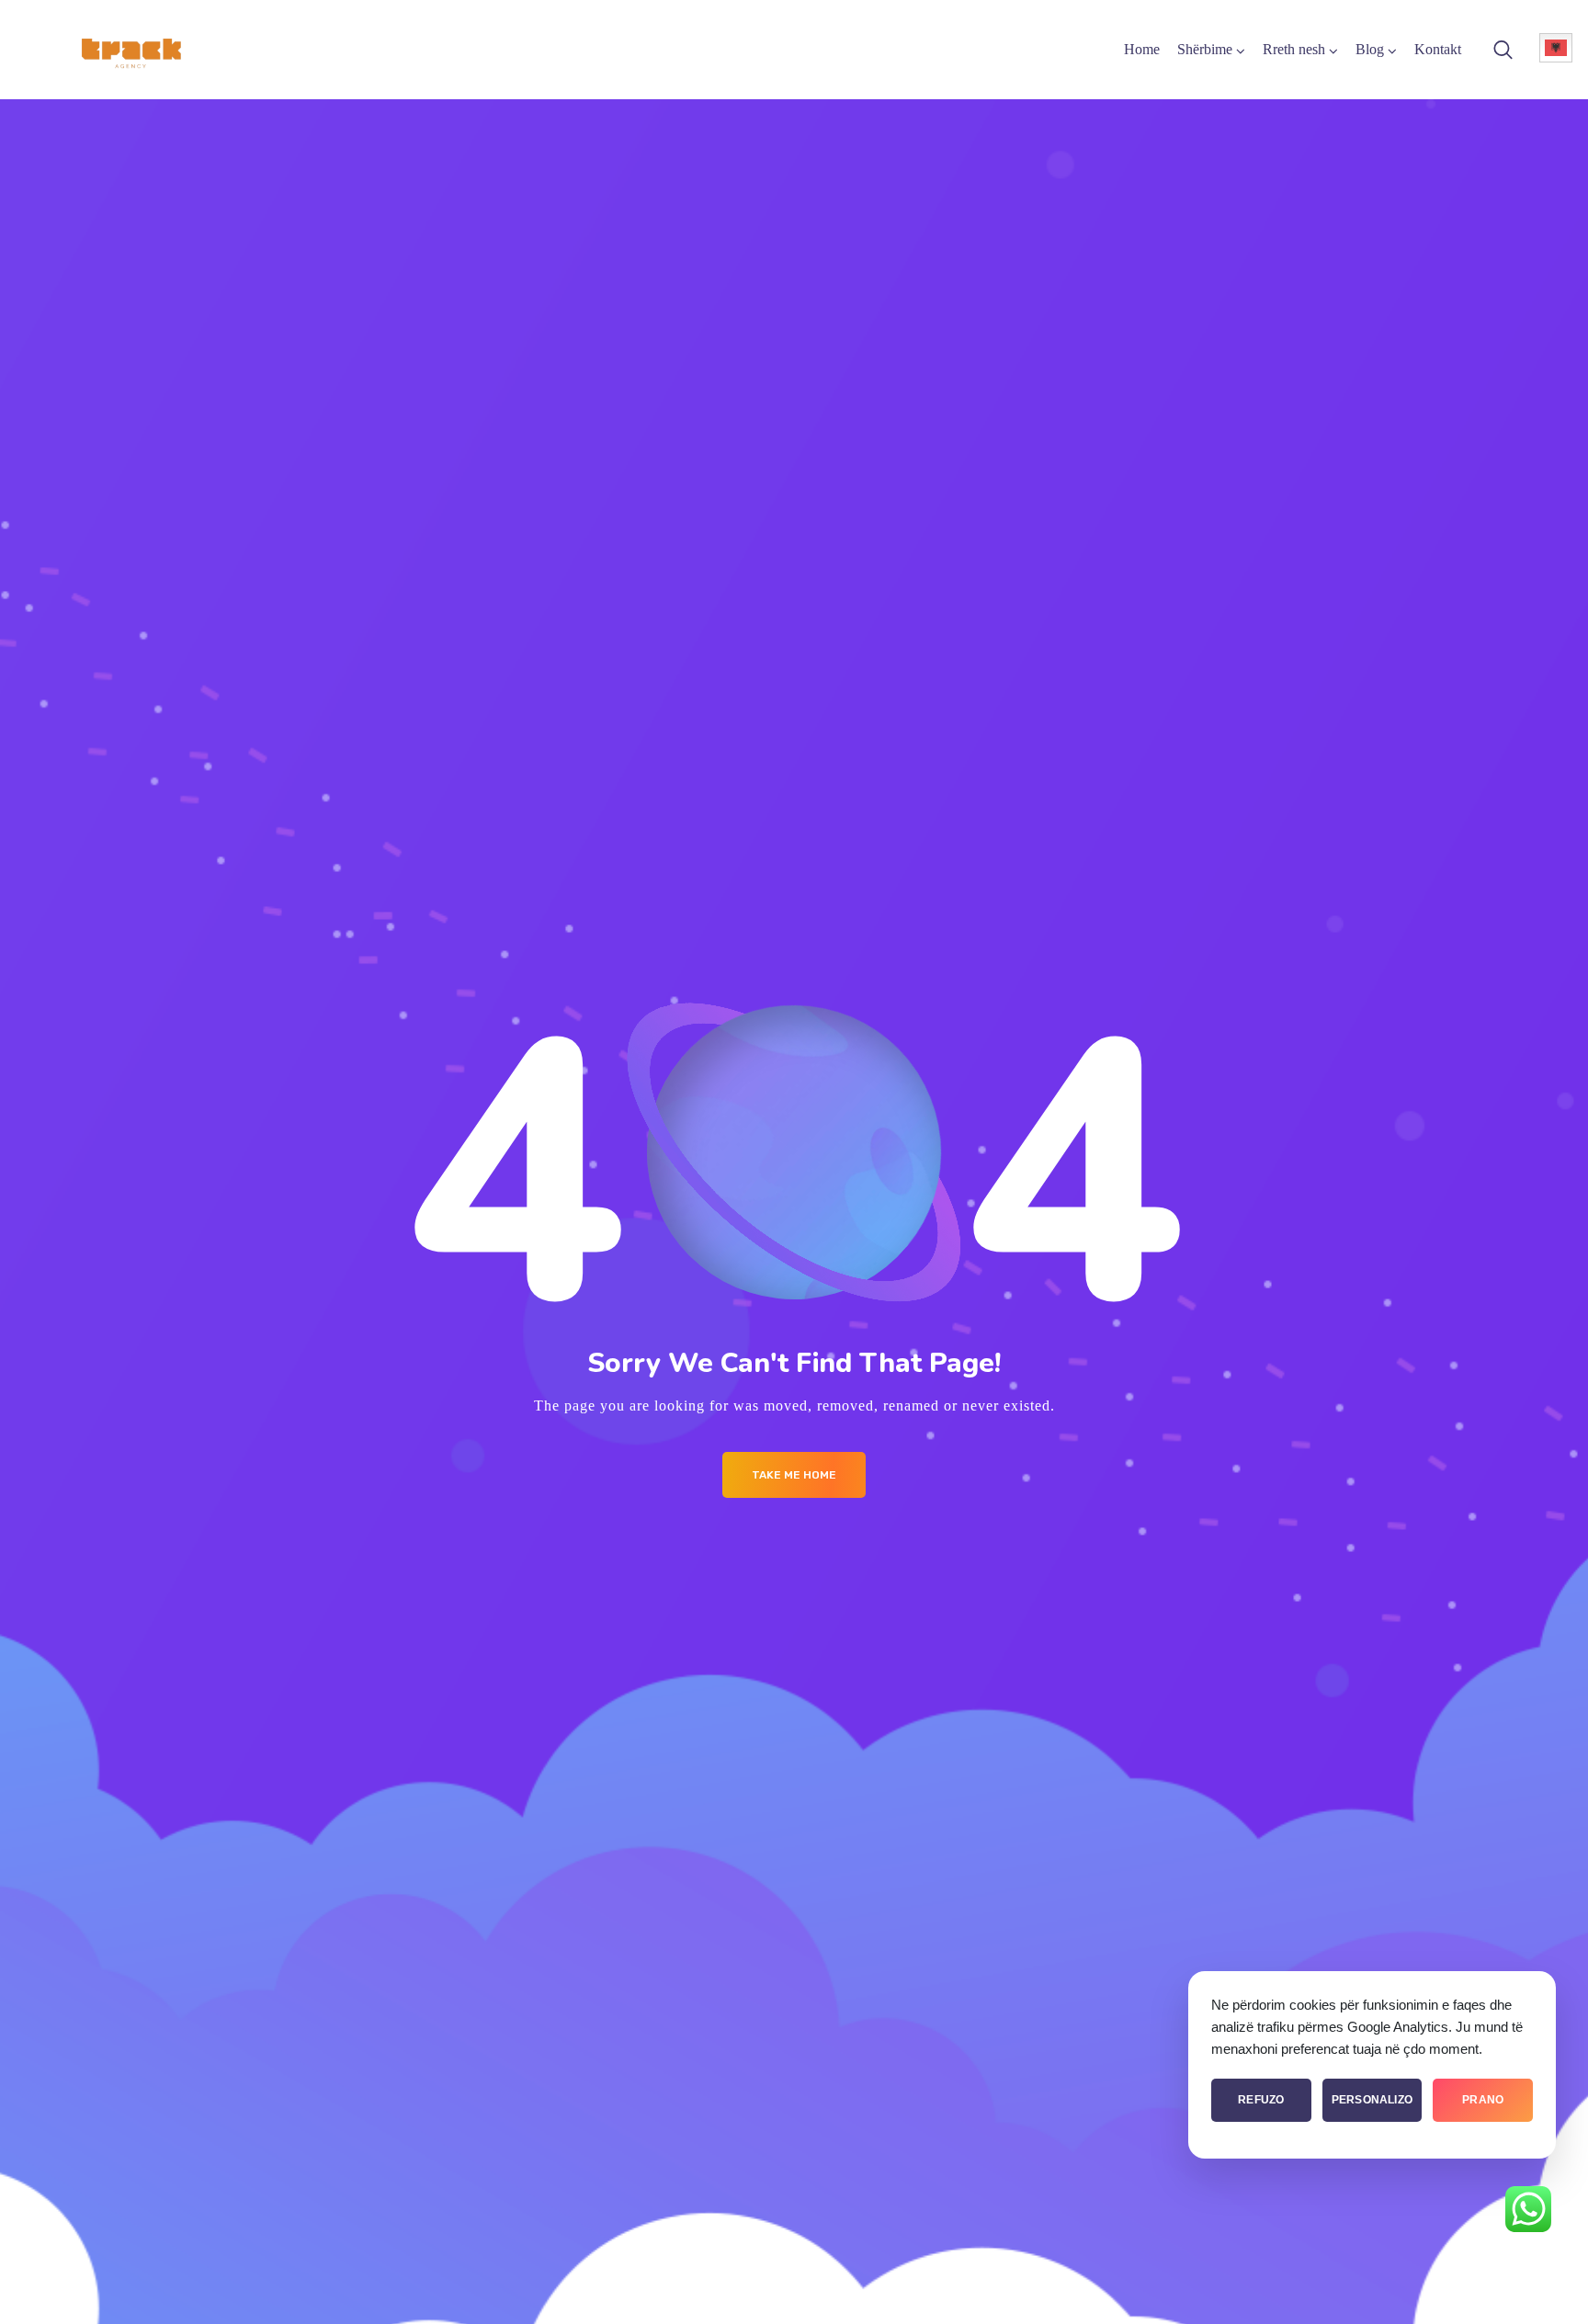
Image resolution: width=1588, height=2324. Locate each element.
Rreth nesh (1294, 49)
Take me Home (794, 1475)
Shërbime (1205, 49)
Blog (1370, 49)
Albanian (1556, 48)
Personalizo (1372, 2100)
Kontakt (1438, 49)
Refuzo (1261, 2100)
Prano (1483, 2100)
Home (1142, 49)
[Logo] (130, 50)
